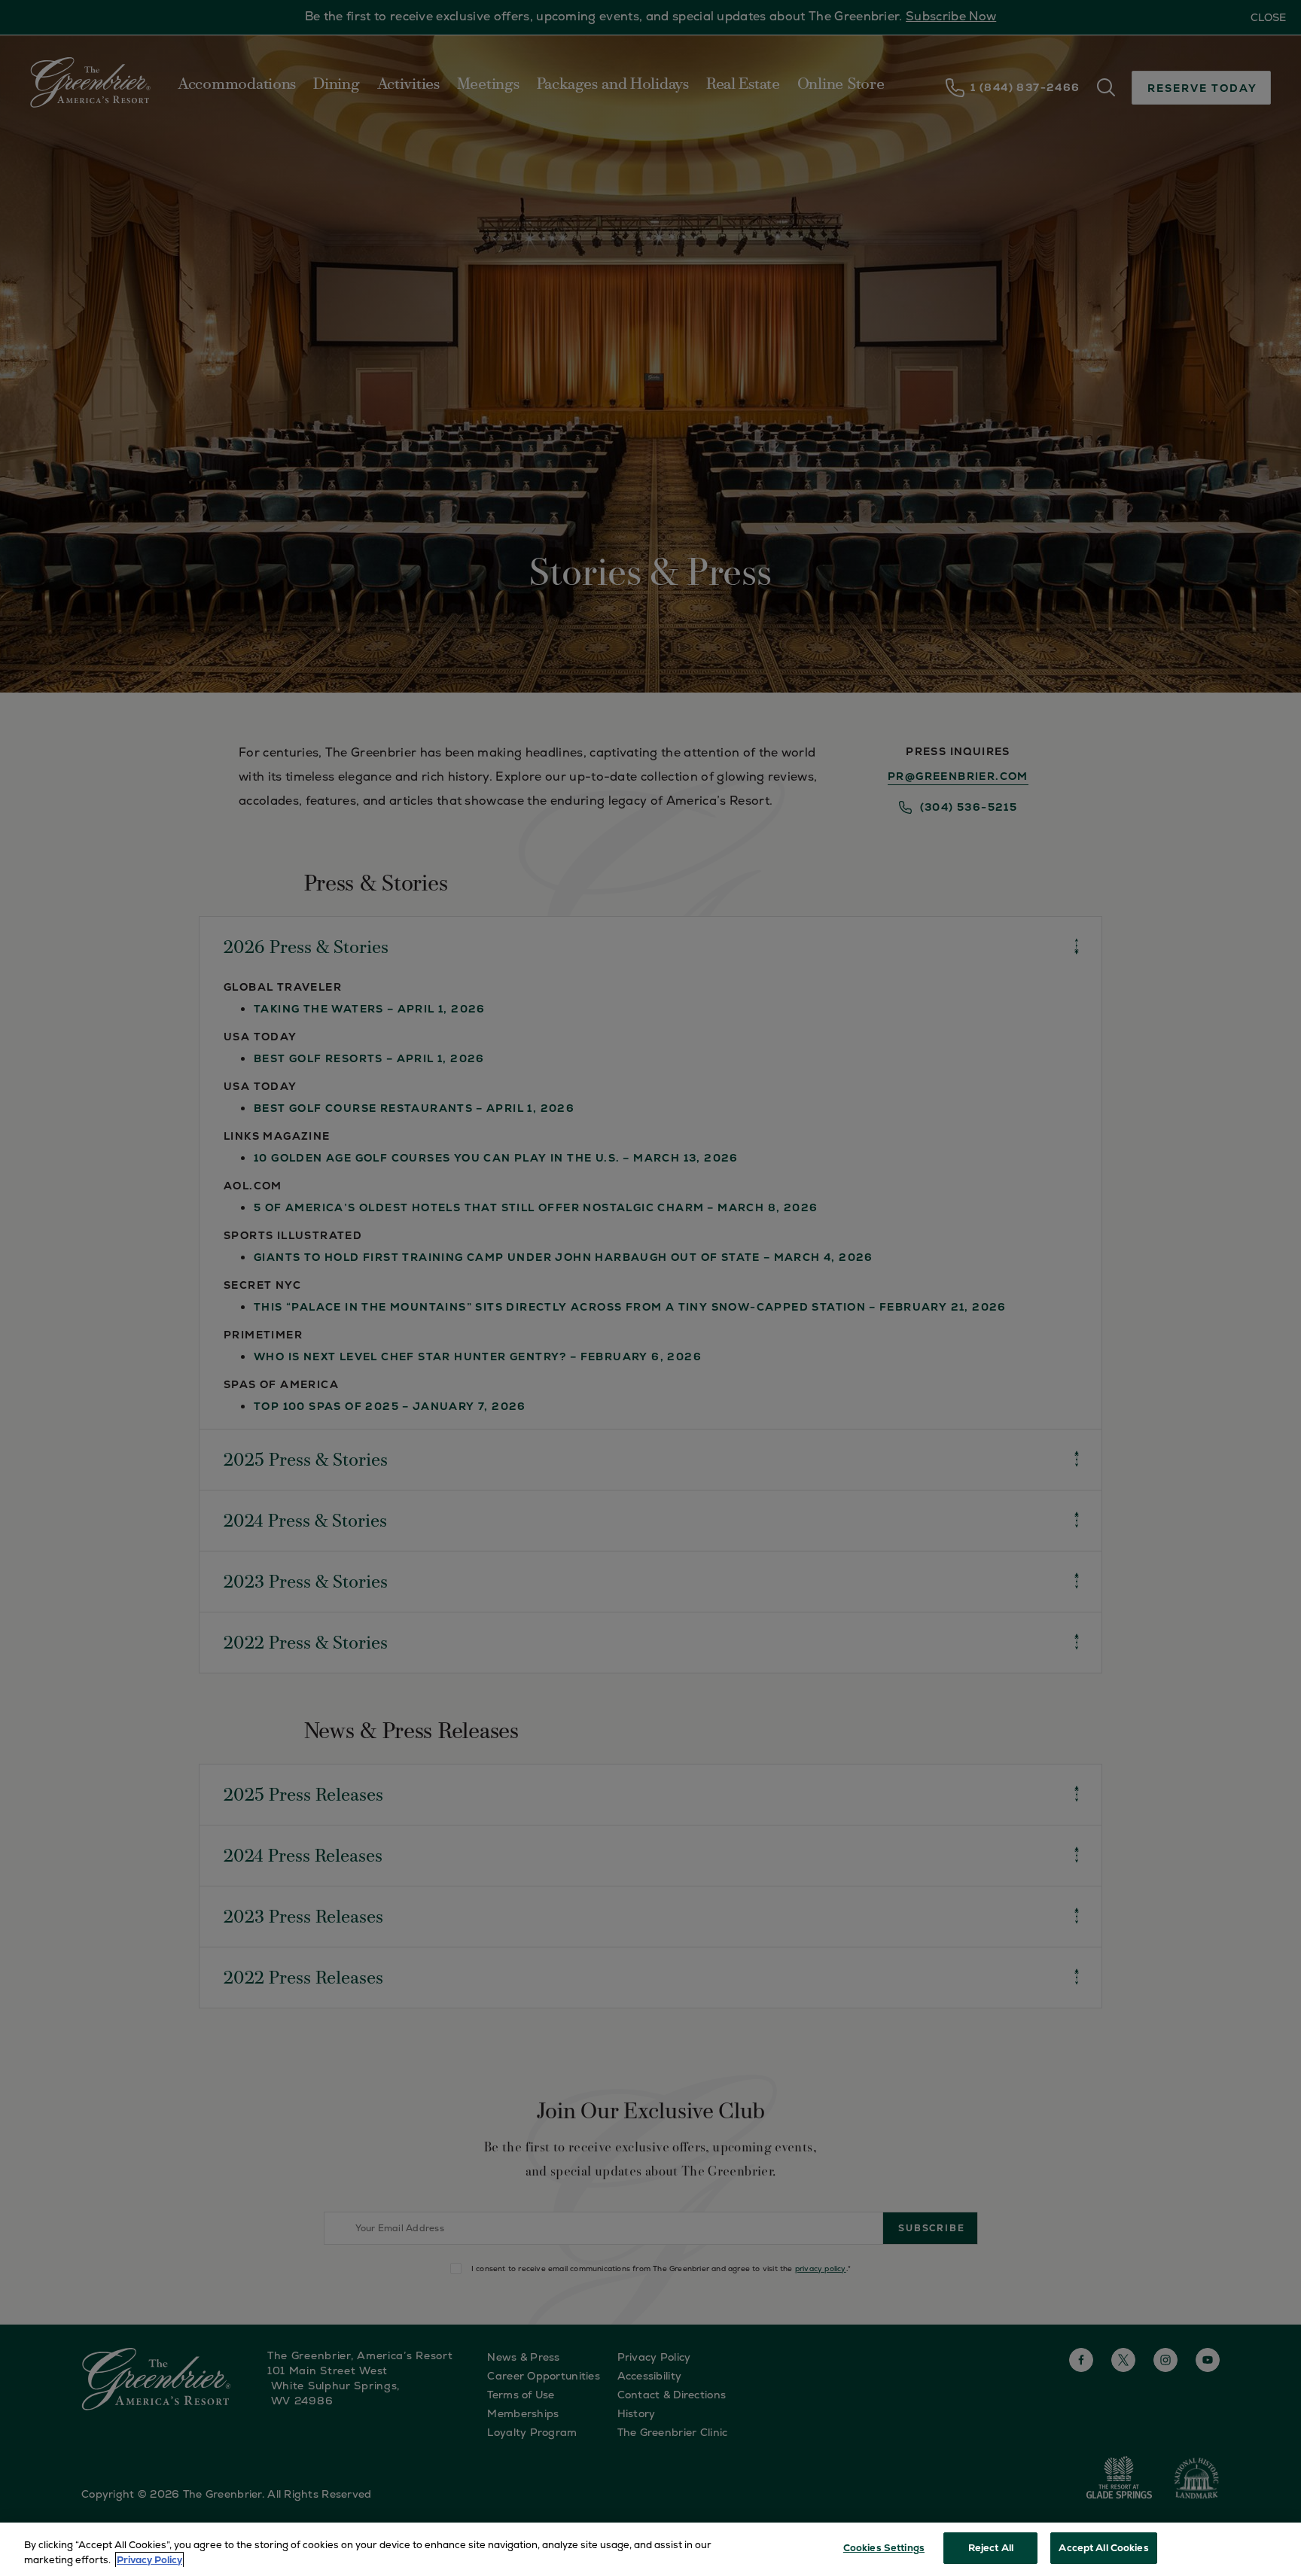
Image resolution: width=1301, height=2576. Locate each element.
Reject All (991, 2548)
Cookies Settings (884, 2548)
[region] (650, 2549)
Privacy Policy (149, 2560)
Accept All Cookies (1103, 2548)
